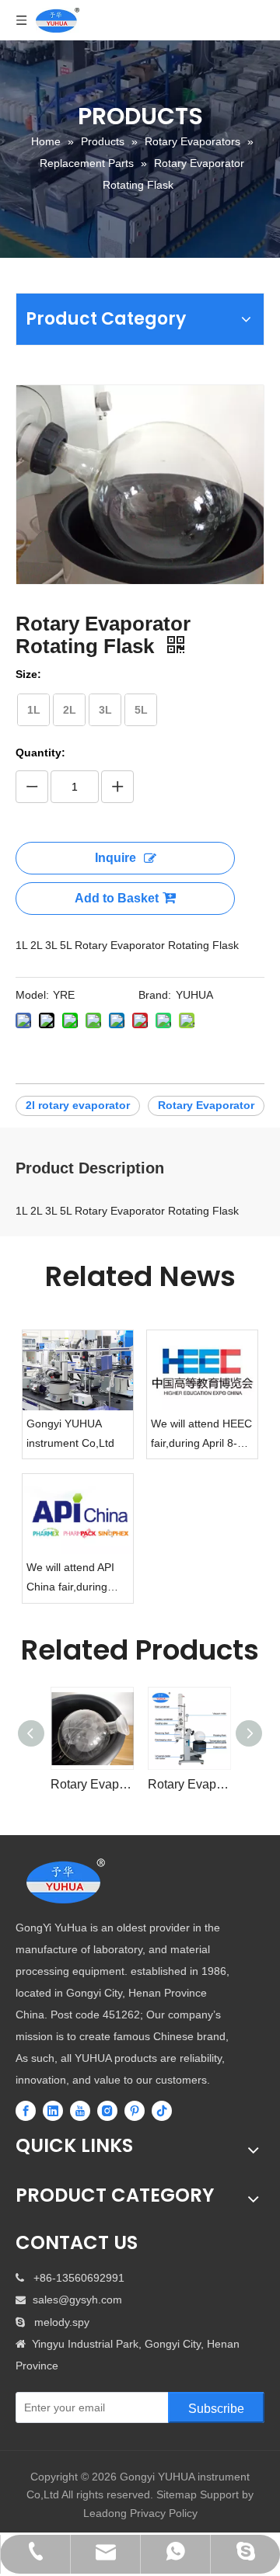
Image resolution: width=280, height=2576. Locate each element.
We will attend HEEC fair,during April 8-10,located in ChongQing (201, 1435)
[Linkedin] (53, 2111)
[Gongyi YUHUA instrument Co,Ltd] (78, 1370)
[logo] (66, 1882)
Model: (32, 995)
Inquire (115, 858)
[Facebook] (26, 2111)
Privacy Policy (164, 2513)
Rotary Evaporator (206, 1105)
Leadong (105, 2513)
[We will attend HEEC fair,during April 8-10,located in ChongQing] (202, 1370)
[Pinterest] (135, 2111)
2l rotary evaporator (78, 1105)
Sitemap (177, 2494)
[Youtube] (80, 2111)
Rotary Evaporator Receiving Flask (91, 1784)
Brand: (155, 995)
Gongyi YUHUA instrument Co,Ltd (70, 1433)
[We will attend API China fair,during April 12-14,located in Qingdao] (78, 1514)
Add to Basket (117, 898)
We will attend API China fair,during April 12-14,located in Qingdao (73, 1579)
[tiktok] (162, 2111)
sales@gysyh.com (77, 2300)
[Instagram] (107, 2111)
